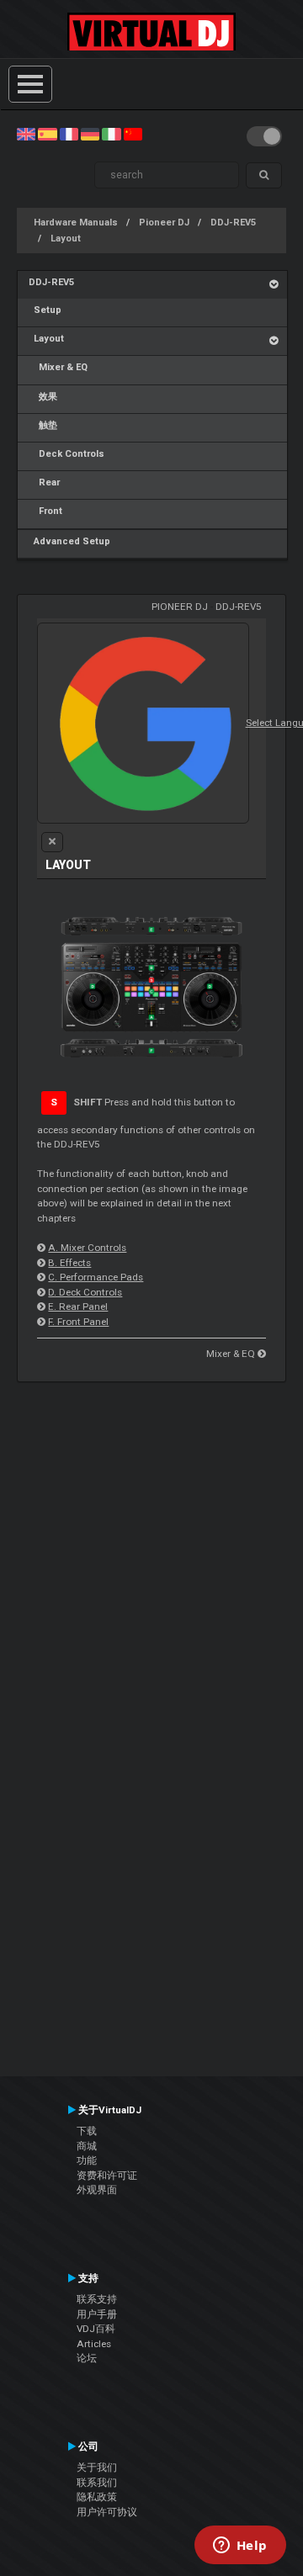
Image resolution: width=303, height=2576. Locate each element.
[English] (26, 134)
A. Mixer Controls (87, 1248)
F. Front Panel (78, 1322)
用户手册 (97, 2314)
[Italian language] (111, 134)
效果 (43, 397)
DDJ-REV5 (233, 223)
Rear (44, 482)
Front (45, 511)
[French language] (69, 134)
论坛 (87, 2358)
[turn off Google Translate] (52, 842)
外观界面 (97, 2190)
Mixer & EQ (58, 367)
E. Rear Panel (78, 1307)
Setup (45, 310)
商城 (87, 2146)
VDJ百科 (96, 2329)
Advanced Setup (69, 541)
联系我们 (97, 2483)
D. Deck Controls (85, 1292)
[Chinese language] (133, 134)
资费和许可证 (107, 2176)
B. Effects (69, 1263)
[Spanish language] (47, 134)
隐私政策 (97, 2497)
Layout (66, 239)
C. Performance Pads (96, 1277)
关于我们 (97, 2467)
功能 (87, 2160)
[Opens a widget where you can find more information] (240, 2547)
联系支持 (97, 2299)
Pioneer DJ (164, 223)
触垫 (43, 425)
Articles (94, 2344)
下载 (87, 2131)
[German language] (90, 134)
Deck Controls (66, 454)
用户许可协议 (107, 2512)
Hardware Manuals (76, 223)
